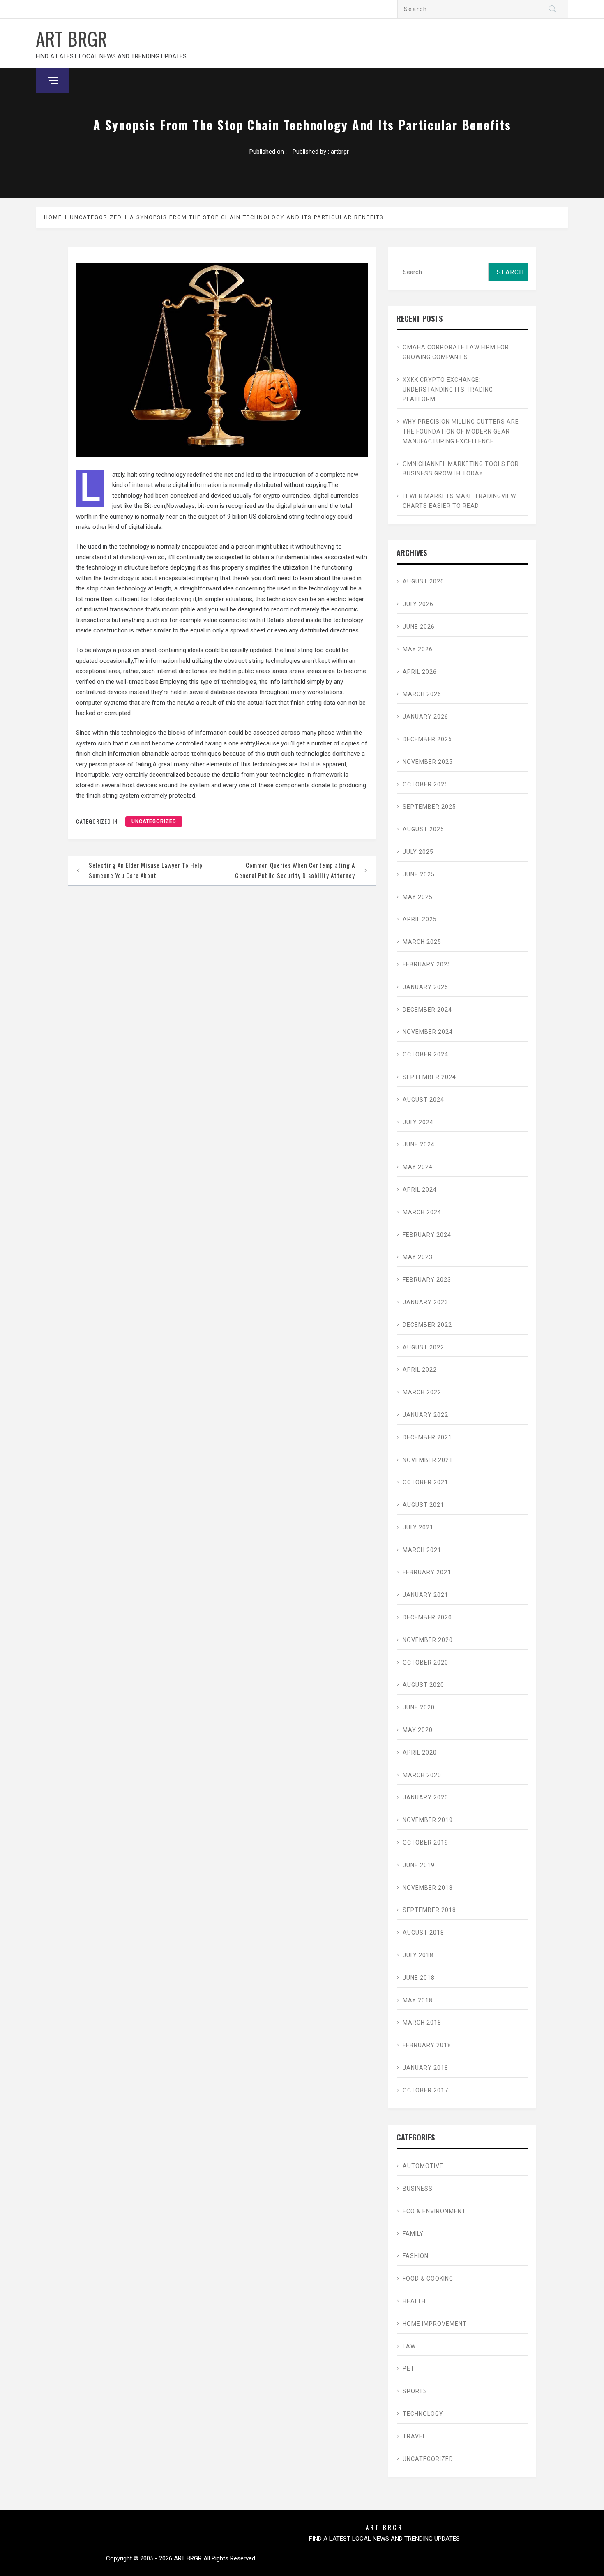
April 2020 (420, 1753)
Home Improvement (435, 2324)
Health (414, 2301)
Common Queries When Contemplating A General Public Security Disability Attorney (295, 870)
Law (409, 2346)
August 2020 (423, 1685)
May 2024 (418, 1167)
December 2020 (427, 1617)
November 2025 (428, 762)
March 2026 (422, 694)
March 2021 (422, 1550)
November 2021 (428, 1460)
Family (413, 2234)
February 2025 (427, 964)
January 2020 (425, 1797)
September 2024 (429, 1077)
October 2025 (425, 784)
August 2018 (423, 1933)
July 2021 (418, 1527)
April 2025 (420, 919)
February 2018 (427, 2045)
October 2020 (425, 1663)
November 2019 (428, 1820)
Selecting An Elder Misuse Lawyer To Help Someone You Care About (146, 870)
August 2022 (423, 1347)
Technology (423, 2414)
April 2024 (420, 1190)
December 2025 (427, 739)
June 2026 (419, 627)
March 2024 (422, 1212)
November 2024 (428, 1032)
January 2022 (425, 1415)
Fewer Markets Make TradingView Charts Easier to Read (459, 501)
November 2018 (428, 1888)
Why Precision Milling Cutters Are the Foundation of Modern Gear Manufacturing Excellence (461, 431)
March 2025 (422, 942)
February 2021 (427, 1572)
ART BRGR (71, 38)
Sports (415, 2391)
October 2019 (425, 1843)
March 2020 (422, 1775)
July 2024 (418, 1122)
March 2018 (422, 2023)
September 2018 (429, 1910)
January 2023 (425, 1302)
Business (418, 2189)
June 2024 (419, 1144)
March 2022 (422, 1392)
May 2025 (418, 897)
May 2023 (418, 1257)
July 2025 (418, 852)
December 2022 (427, 1325)
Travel (414, 2436)
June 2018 (419, 1978)
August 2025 (423, 829)
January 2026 (425, 717)
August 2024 (423, 1100)
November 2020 (428, 1640)
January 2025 (425, 987)
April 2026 (420, 672)
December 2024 (427, 1010)
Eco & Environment (434, 2211)
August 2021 (423, 1505)
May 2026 (418, 649)
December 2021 (427, 1437)
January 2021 (425, 1595)
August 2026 (423, 581)
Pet (409, 2368)
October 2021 (425, 1482)
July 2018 (418, 1955)
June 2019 (419, 1865)
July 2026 (418, 604)
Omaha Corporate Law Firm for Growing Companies (456, 352)
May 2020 (418, 1730)
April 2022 (420, 1370)
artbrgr (340, 152)
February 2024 (427, 1235)
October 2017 (425, 2090)
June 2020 (419, 1707)
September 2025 (429, 807)
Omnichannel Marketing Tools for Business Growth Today (461, 469)
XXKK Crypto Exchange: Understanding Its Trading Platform (448, 390)
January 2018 (425, 2068)
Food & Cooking (428, 2279)
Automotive (423, 2166)
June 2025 (419, 874)
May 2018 (418, 2000)
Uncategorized (154, 821)
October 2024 (425, 1054)
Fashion (416, 2256)
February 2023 (427, 1280)
